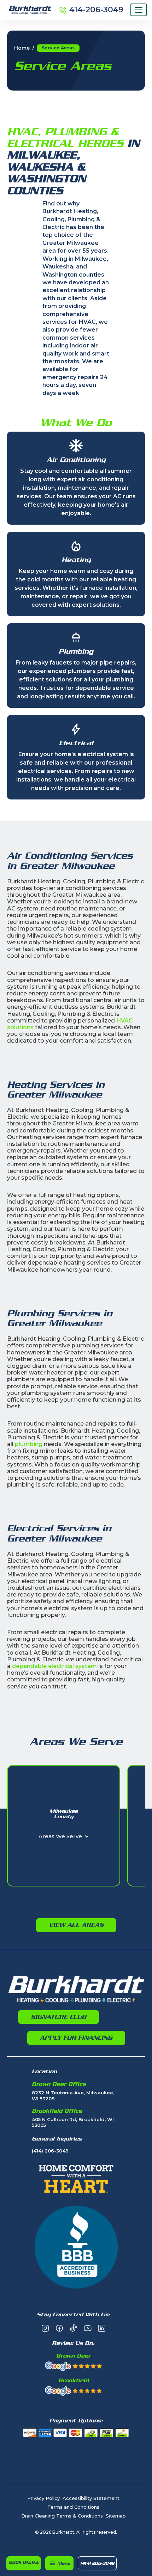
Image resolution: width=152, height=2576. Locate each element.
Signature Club (59, 2017)
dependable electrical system (54, 1666)
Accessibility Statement (91, 2498)
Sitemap (116, 2516)
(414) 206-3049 (97, 2563)
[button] (59, 2563)
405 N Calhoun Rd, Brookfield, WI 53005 (73, 2122)
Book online (24, 2562)
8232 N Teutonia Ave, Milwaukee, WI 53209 (73, 2096)
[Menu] (139, 10)
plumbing (29, 1444)
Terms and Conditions (73, 2507)
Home (22, 48)
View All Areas (76, 1925)
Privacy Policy (43, 2498)
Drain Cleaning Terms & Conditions (62, 2516)
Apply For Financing (76, 2038)
